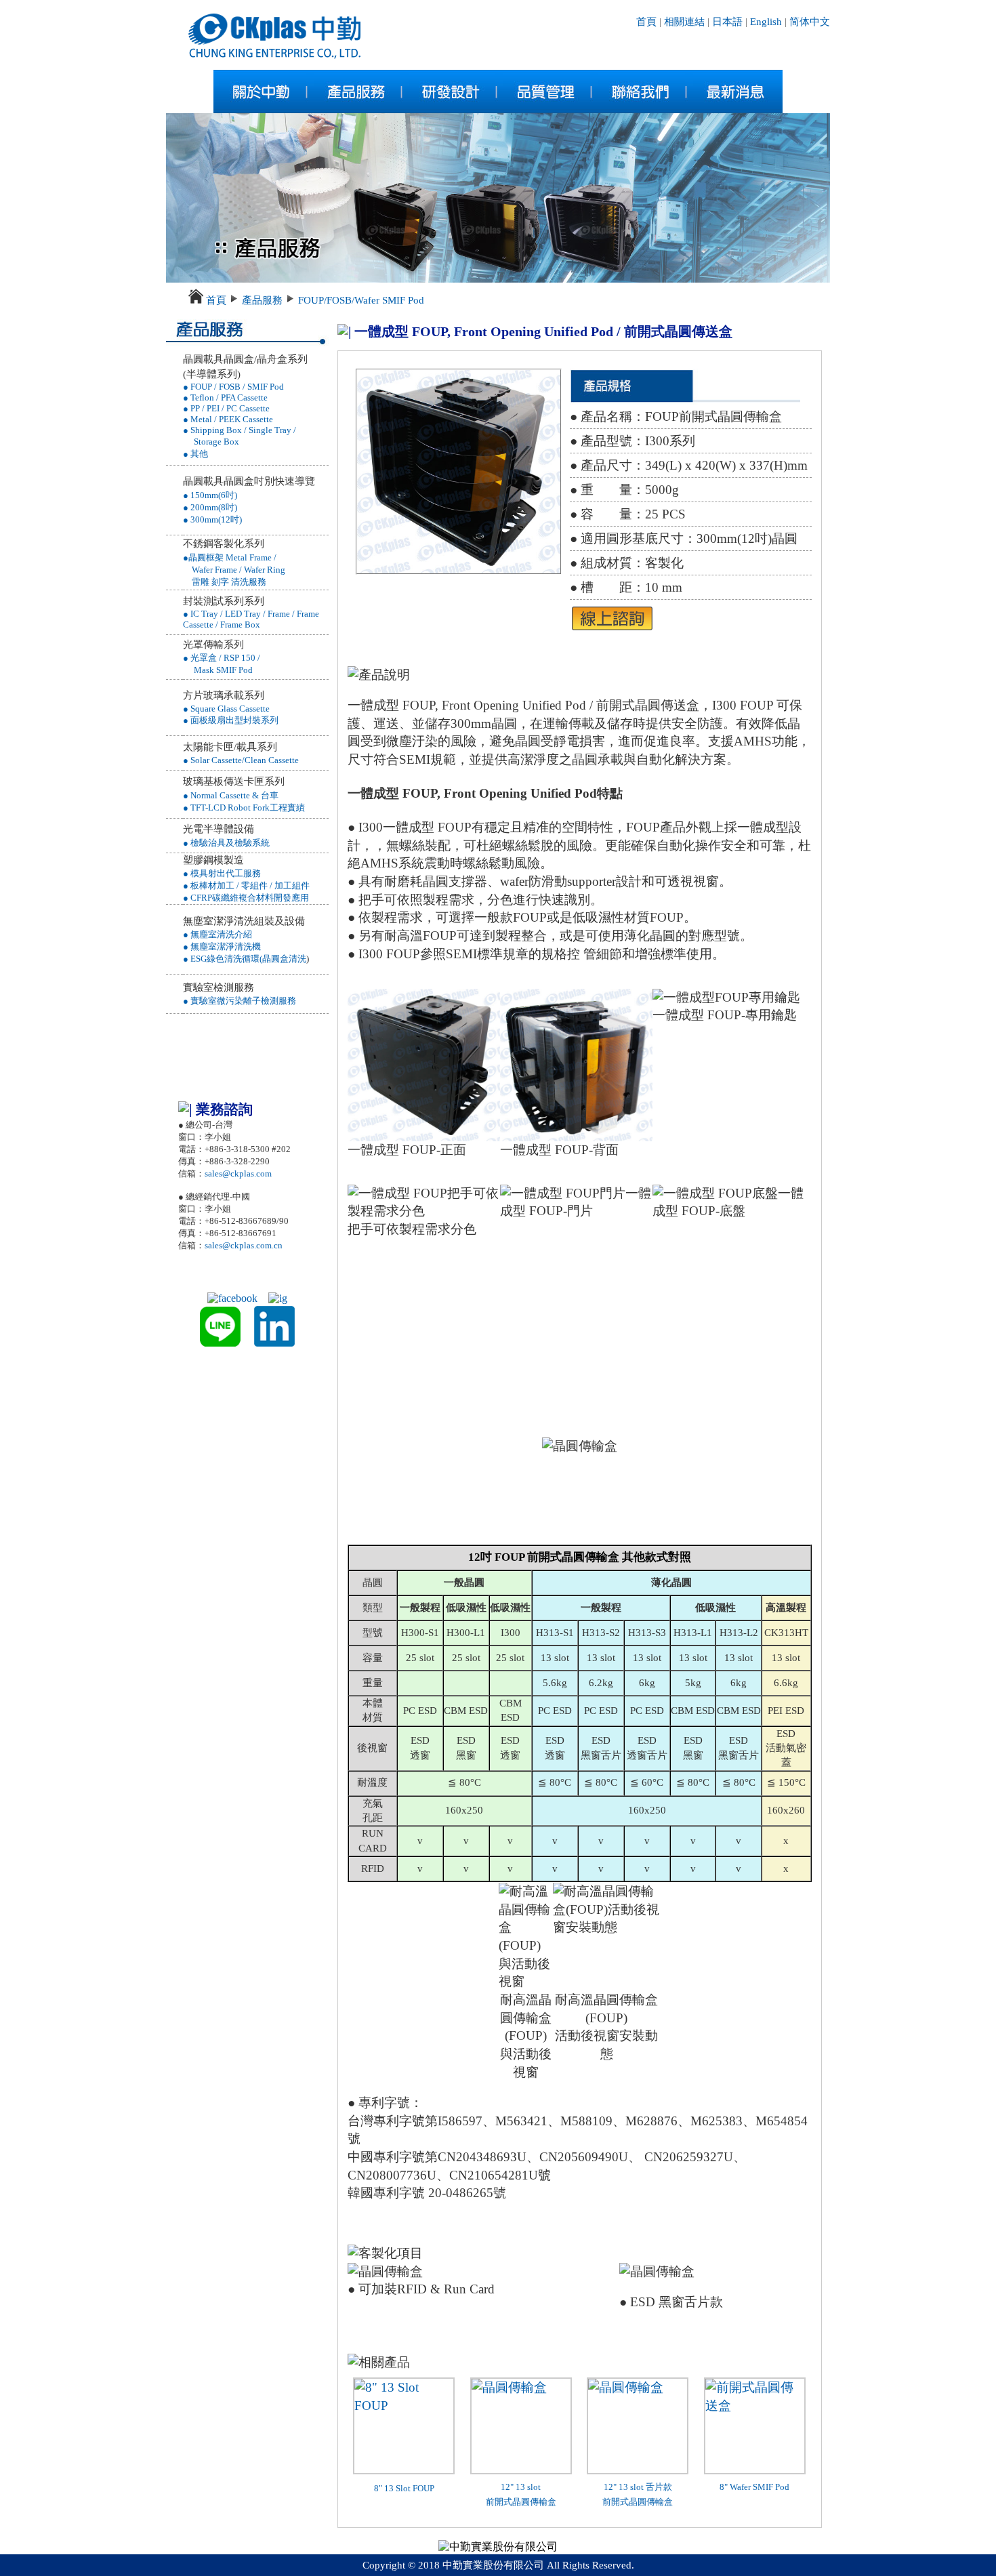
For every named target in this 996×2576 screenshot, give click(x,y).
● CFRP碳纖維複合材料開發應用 (246, 898)
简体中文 (810, 22)
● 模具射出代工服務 (222, 873)
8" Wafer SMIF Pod (754, 2487)
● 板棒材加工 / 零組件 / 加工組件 (246, 885)
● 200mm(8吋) (210, 507)
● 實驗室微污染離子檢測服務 (240, 1001)
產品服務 (262, 300)
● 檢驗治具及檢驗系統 (226, 843)
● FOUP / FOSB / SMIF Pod (233, 387)
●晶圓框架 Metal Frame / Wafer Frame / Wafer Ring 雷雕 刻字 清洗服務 (234, 570)
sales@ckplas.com (238, 1173)
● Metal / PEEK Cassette (228, 419)
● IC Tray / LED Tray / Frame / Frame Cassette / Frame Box (251, 619)
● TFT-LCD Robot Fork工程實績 (244, 807)
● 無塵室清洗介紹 (217, 934)
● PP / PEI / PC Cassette (226, 408)
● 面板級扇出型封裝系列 (231, 720)
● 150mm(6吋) (210, 495)
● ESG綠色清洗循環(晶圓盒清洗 (245, 959)
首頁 (646, 22)
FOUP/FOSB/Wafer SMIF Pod (361, 300)
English (765, 22)
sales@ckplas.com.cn (244, 1245)
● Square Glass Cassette (226, 709)
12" (611, 2487)
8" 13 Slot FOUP (404, 2488)
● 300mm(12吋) (212, 519)
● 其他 (195, 454)
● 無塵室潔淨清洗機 (222, 946)
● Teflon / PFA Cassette (225, 397)
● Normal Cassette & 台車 (231, 795)
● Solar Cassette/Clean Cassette (241, 760)
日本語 (727, 22)
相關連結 (684, 22)
